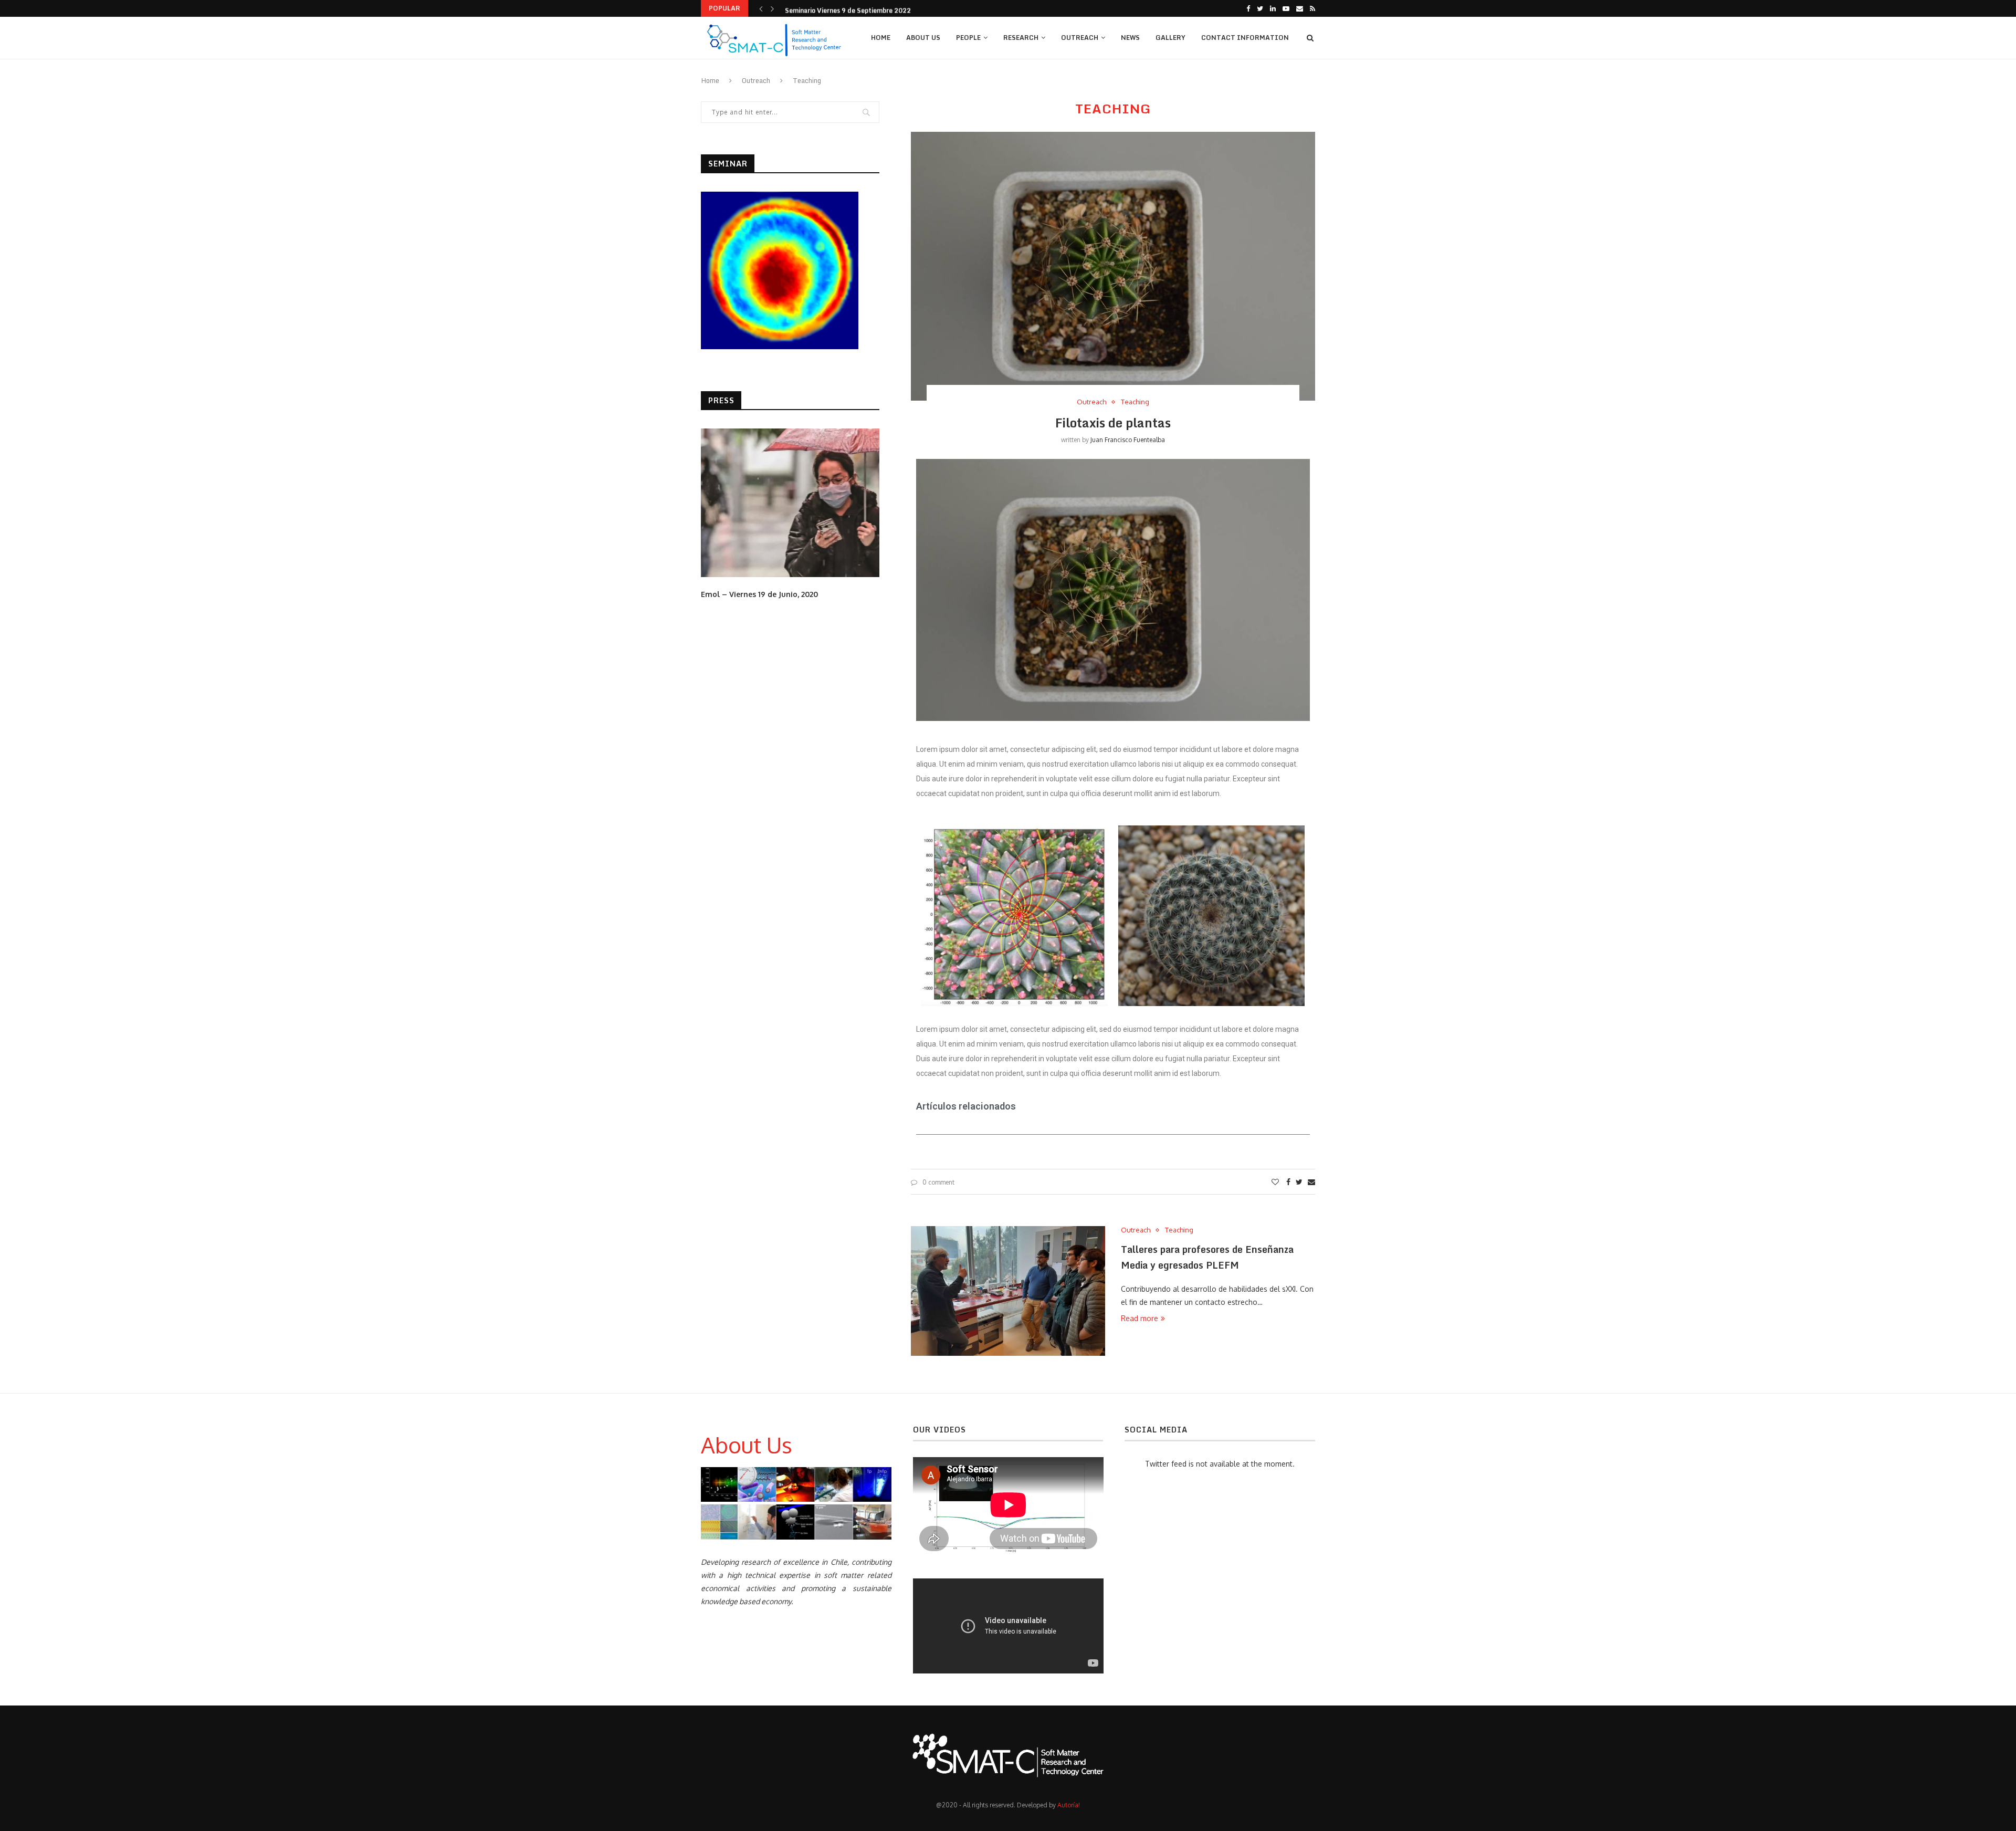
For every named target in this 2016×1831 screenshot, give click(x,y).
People (968, 38)
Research (1021, 38)
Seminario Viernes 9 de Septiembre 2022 (848, 8)
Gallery (1170, 38)
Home (881, 38)
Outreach (1080, 38)
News (1130, 38)
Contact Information (1245, 38)
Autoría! (1069, 1805)
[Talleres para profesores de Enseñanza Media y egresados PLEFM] (1008, 1291)
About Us (923, 38)
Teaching (1135, 402)
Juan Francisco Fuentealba (1128, 440)
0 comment (938, 1182)
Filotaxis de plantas (1113, 422)
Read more (1140, 1318)
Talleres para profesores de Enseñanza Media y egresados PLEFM (1207, 1257)
